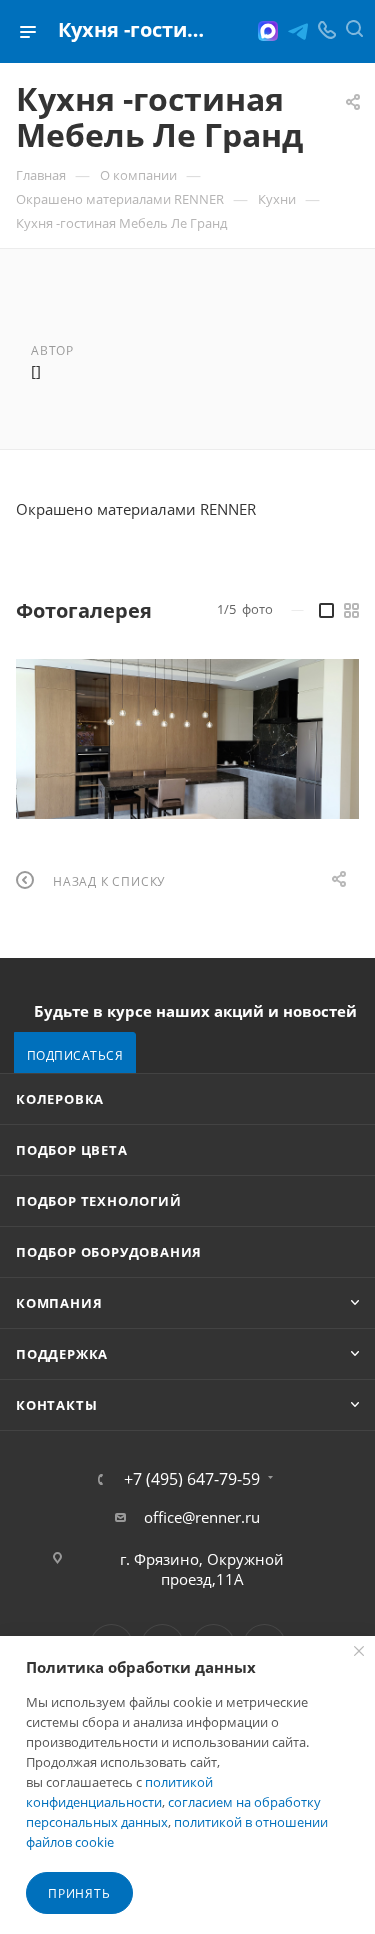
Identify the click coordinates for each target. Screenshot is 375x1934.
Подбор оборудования (109, 1252)
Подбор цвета (72, 1150)
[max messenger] (268, 31)
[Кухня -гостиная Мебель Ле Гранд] (187, 739)
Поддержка (62, 1354)
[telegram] (298, 31)
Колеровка (60, 1099)
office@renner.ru (202, 1517)
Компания (59, 1303)
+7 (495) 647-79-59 (192, 1479)
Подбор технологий (99, 1201)
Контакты (56, 1405)
